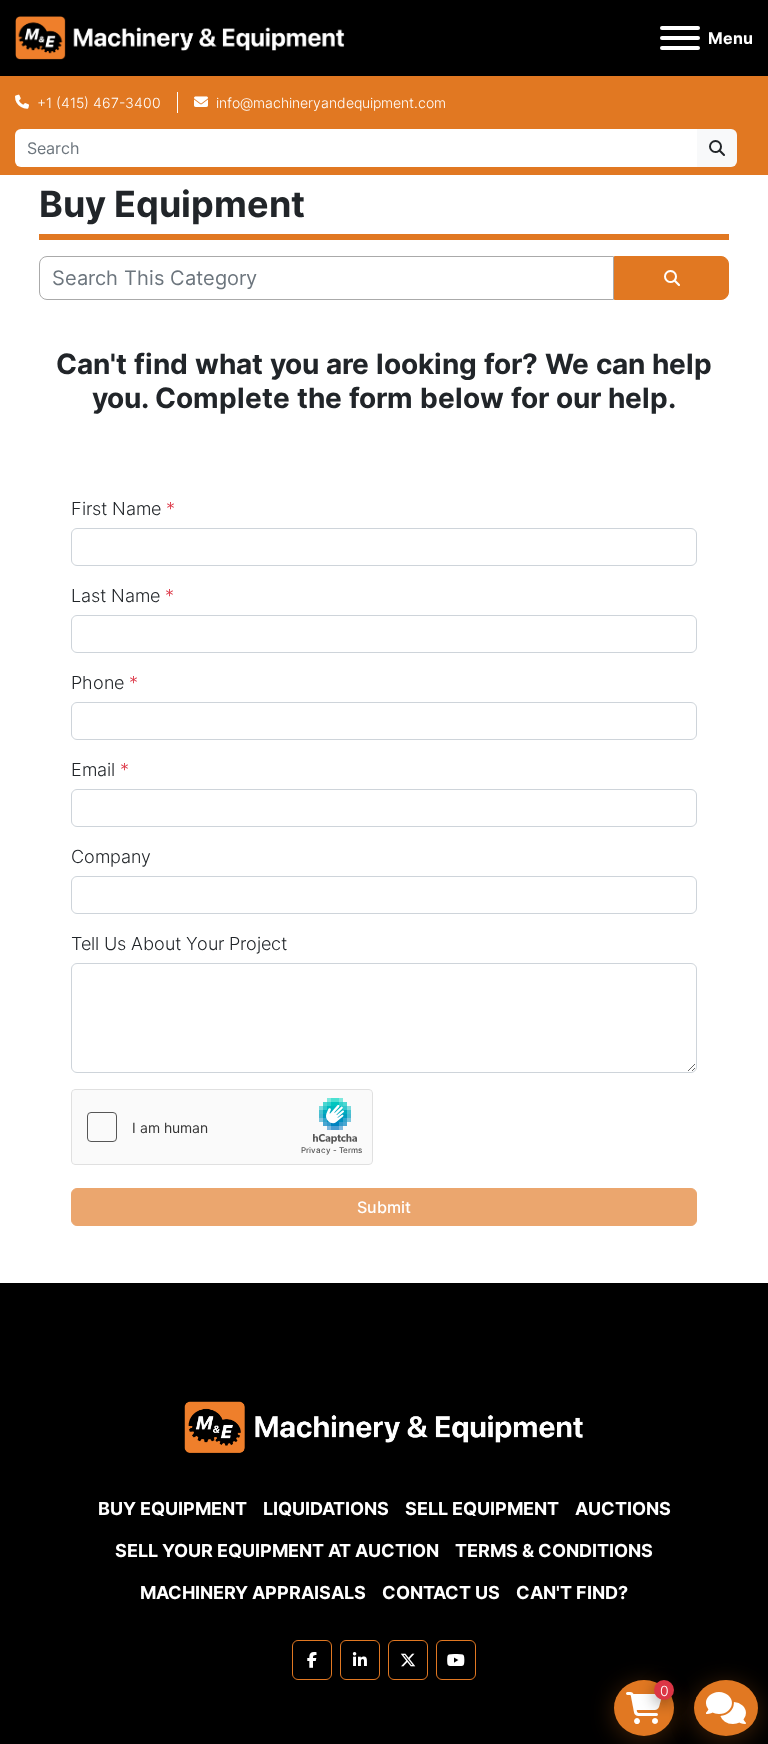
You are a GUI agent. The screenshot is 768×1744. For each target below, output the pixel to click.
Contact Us (441, 1592)
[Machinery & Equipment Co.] (384, 1425)
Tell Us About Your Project (179, 943)
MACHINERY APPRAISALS (253, 1592)
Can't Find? (572, 1592)
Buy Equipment (172, 1508)
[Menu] (680, 38)
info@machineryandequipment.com (331, 102)
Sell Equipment (482, 1508)
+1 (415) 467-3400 (99, 102)
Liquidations (326, 1508)
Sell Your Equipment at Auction (277, 1550)
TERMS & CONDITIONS (554, 1550)
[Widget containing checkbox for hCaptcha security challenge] (222, 1127)
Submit (384, 1207)
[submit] (717, 148)
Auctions (623, 1508)
